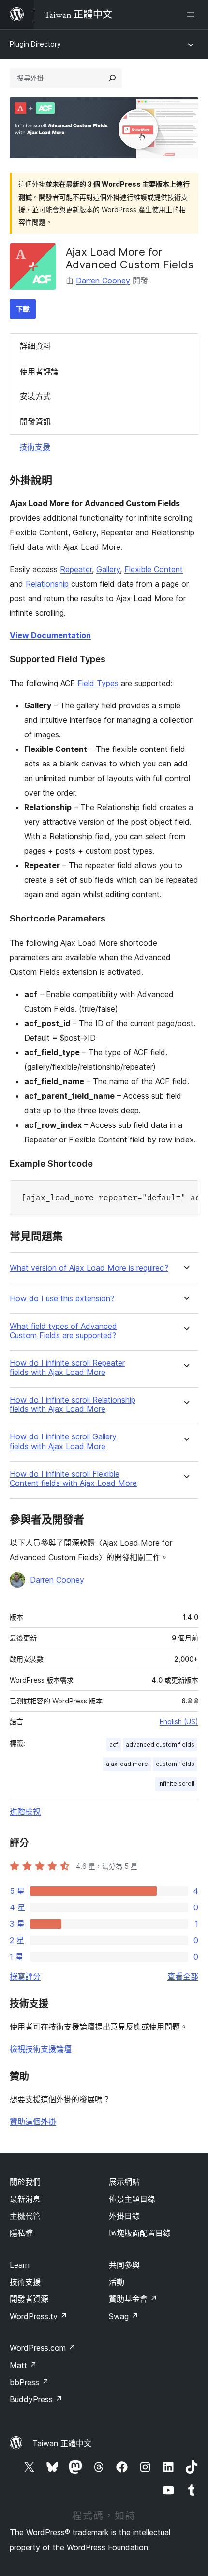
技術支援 (35, 447)
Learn (20, 2265)
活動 (117, 2282)
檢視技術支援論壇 (41, 2049)
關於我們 (25, 2182)
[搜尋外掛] (112, 78)
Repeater (76, 569)
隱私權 (21, 2233)
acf (114, 1744)
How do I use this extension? (62, 1299)
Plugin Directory (35, 44)
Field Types (98, 683)
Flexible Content (154, 569)
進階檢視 (25, 1811)
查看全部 (183, 1976)
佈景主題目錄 (132, 2199)
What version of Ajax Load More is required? (89, 1268)
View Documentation (50, 635)
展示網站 (124, 2182)
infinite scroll (176, 1784)
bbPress (29, 2382)
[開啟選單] (193, 15)
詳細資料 (35, 346)
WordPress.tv (38, 2316)
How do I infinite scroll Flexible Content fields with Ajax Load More (73, 1479)
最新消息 (25, 2199)
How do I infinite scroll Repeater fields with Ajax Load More (67, 1368)
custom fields (175, 1764)
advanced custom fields (160, 1744)
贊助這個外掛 (33, 2122)
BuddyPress (36, 2399)
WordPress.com (43, 2348)
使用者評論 (39, 372)
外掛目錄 (124, 2216)
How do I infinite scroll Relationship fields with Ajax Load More (73, 1405)
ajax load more (127, 1764)
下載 (23, 309)
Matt (23, 2365)
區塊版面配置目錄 (140, 2233)
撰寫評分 (25, 1976)
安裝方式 (35, 396)
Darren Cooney (103, 281)
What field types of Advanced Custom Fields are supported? (63, 1331)
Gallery (108, 569)
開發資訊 (35, 422)
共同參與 (124, 2265)
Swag (124, 2316)
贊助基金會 (133, 2299)
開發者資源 (29, 2299)
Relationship (47, 584)
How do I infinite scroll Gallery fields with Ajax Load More (63, 1441)
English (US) (179, 1722)
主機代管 (25, 2216)
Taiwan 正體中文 (62, 2443)
